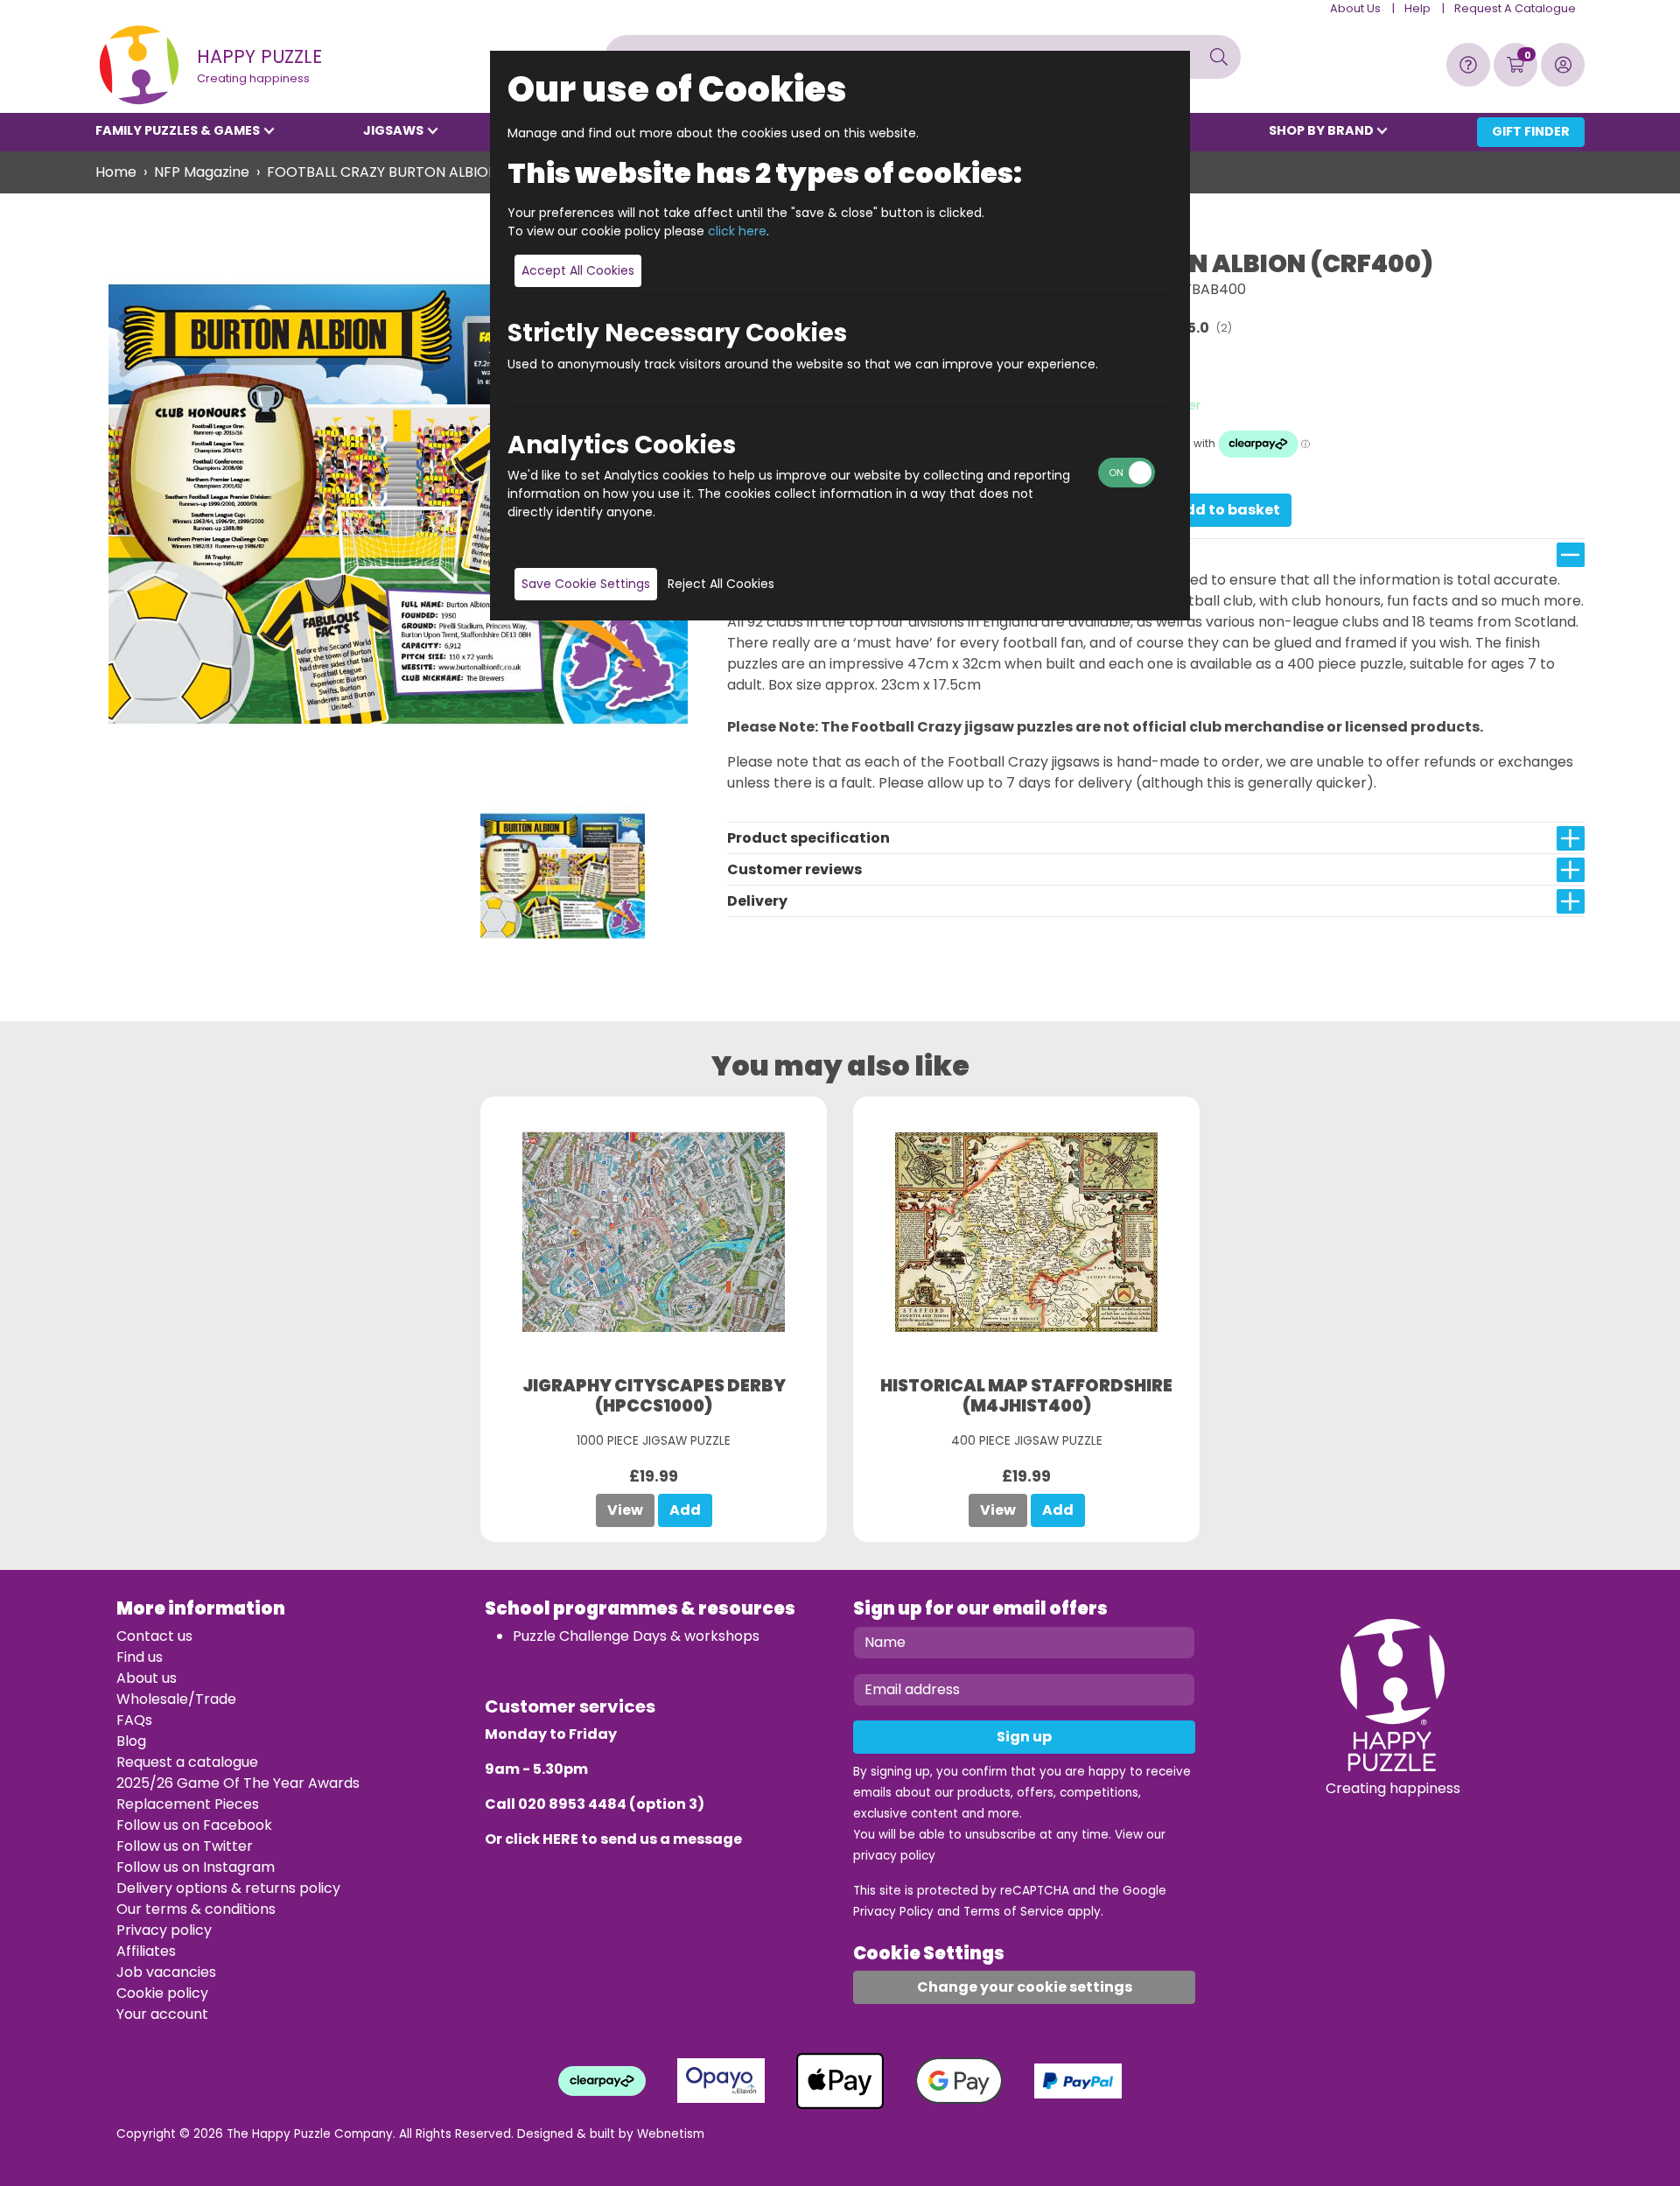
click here (737, 231)
